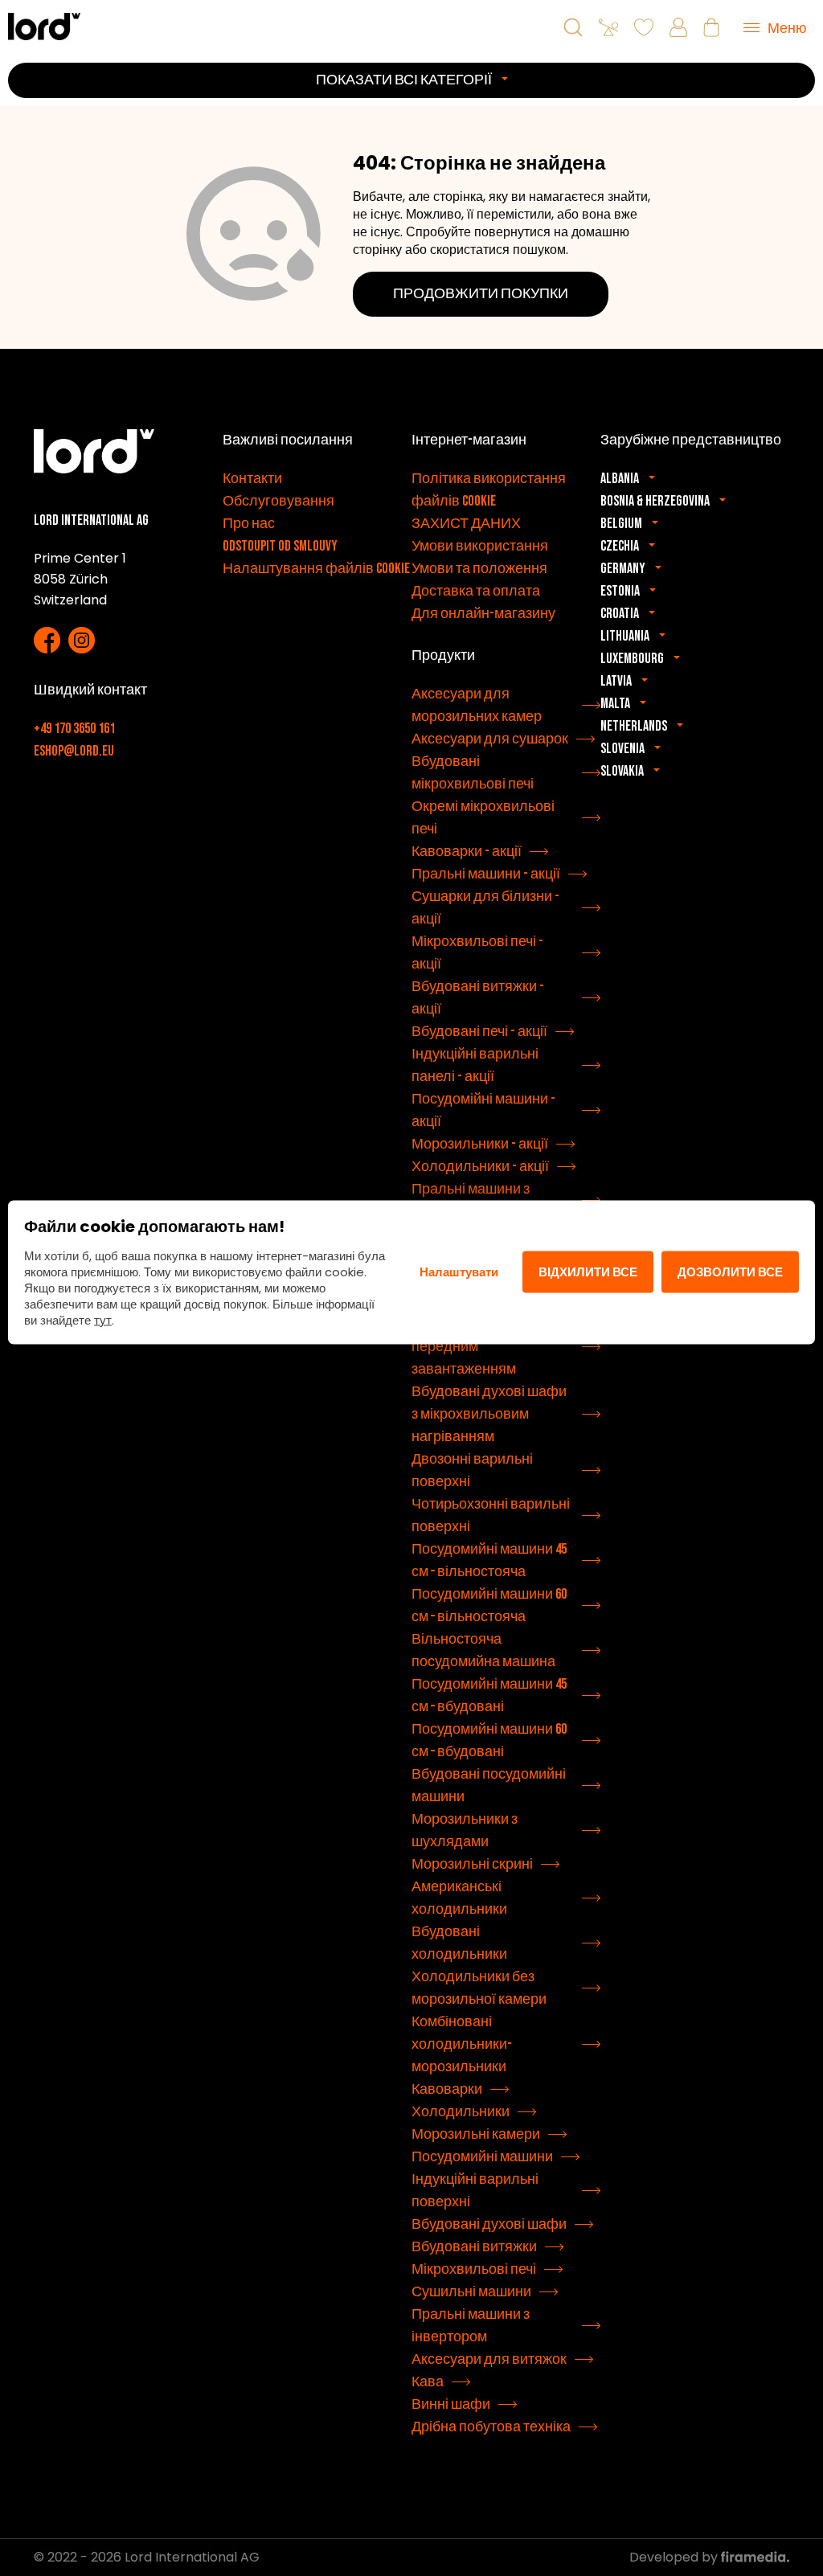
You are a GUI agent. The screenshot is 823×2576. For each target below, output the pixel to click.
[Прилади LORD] (44, 26)
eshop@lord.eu (74, 751)
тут (103, 1319)
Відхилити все (588, 1272)
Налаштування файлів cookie (316, 569)
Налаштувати (459, 1272)
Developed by (675, 2557)
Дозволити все (730, 1272)
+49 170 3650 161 (74, 729)
